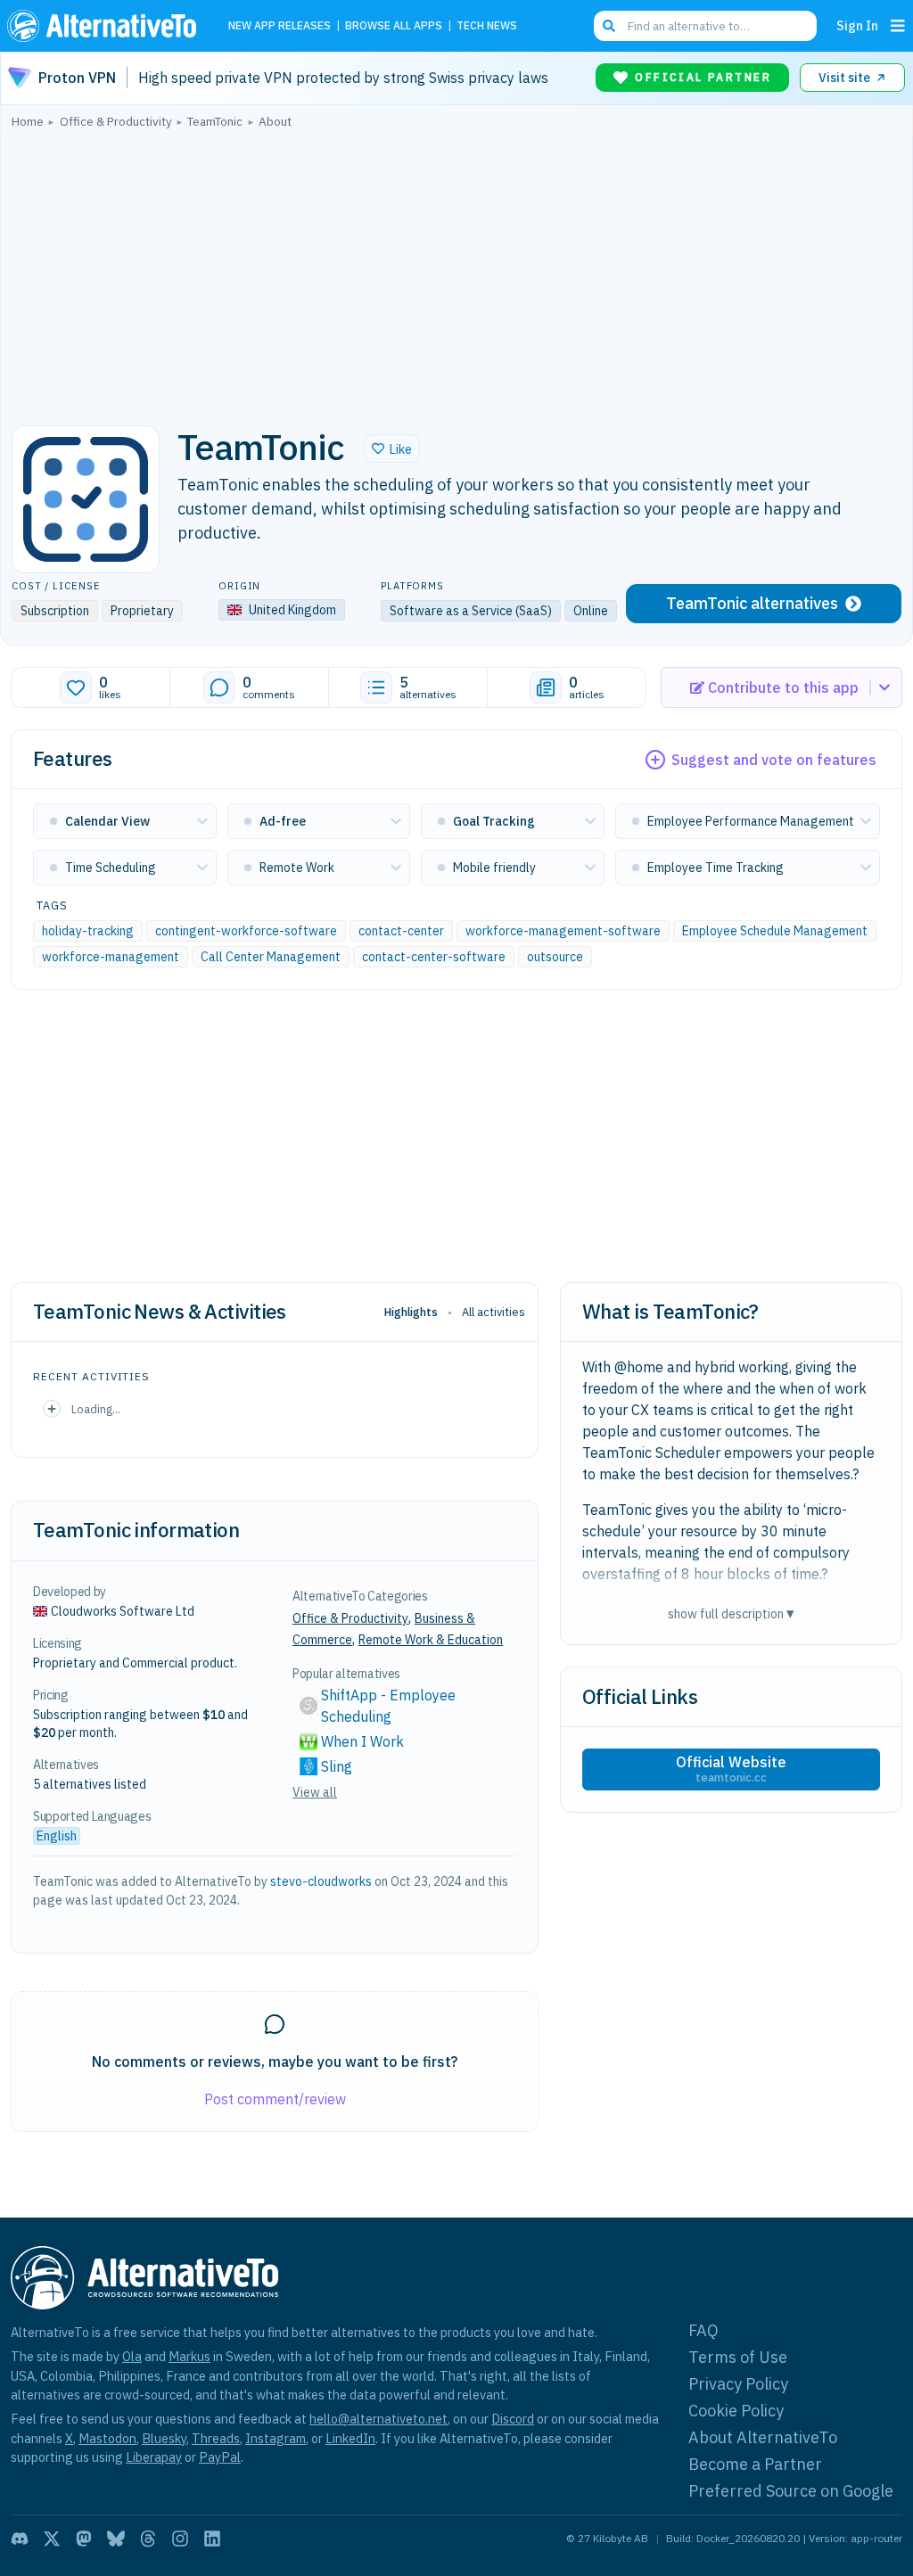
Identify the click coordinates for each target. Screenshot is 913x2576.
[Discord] (20, 2539)
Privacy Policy (738, 2384)
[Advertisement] (456, 272)
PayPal (220, 2457)
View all (315, 1792)
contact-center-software (434, 957)
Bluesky (164, 2438)
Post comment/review (275, 2099)
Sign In (857, 25)
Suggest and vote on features (774, 760)
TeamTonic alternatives (752, 603)
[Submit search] (609, 26)
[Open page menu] (898, 26)
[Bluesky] (116, 2539)
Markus (189, 2356)
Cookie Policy (736, 2411)
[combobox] (705, 26)
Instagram (276, 2438)
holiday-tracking (88, 931)
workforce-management (111, 957)
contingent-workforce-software (246, 931)
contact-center (401, 931)
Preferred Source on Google (791, 2491)
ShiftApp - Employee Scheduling (390, 1706)
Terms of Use (738, 2357)
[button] (392, 449)
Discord (513, 2419)
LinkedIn (350, 2438)
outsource (555, 957)
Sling (337, 1766)
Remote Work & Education (431, 1640)
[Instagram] (180, 2539)
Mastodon (107, 2438)
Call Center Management (271, 957)
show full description (731, 1613)
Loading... (96, 1409)
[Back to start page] (106, 26)
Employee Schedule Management (775, 931)
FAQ (703, 2330)
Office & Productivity (350, 1618)
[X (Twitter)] (52, 2539)
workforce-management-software (563, 931)
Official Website (731, 1769)
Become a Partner (755, 2464)
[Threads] (148, 2539)
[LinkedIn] (212, 2539)
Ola (132, 2356)
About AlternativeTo (763, 2437)
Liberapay (154, 2457)
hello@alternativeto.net (378, 2419)
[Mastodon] (84, 2539)
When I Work (362, 1741)
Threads (216, 2438)
